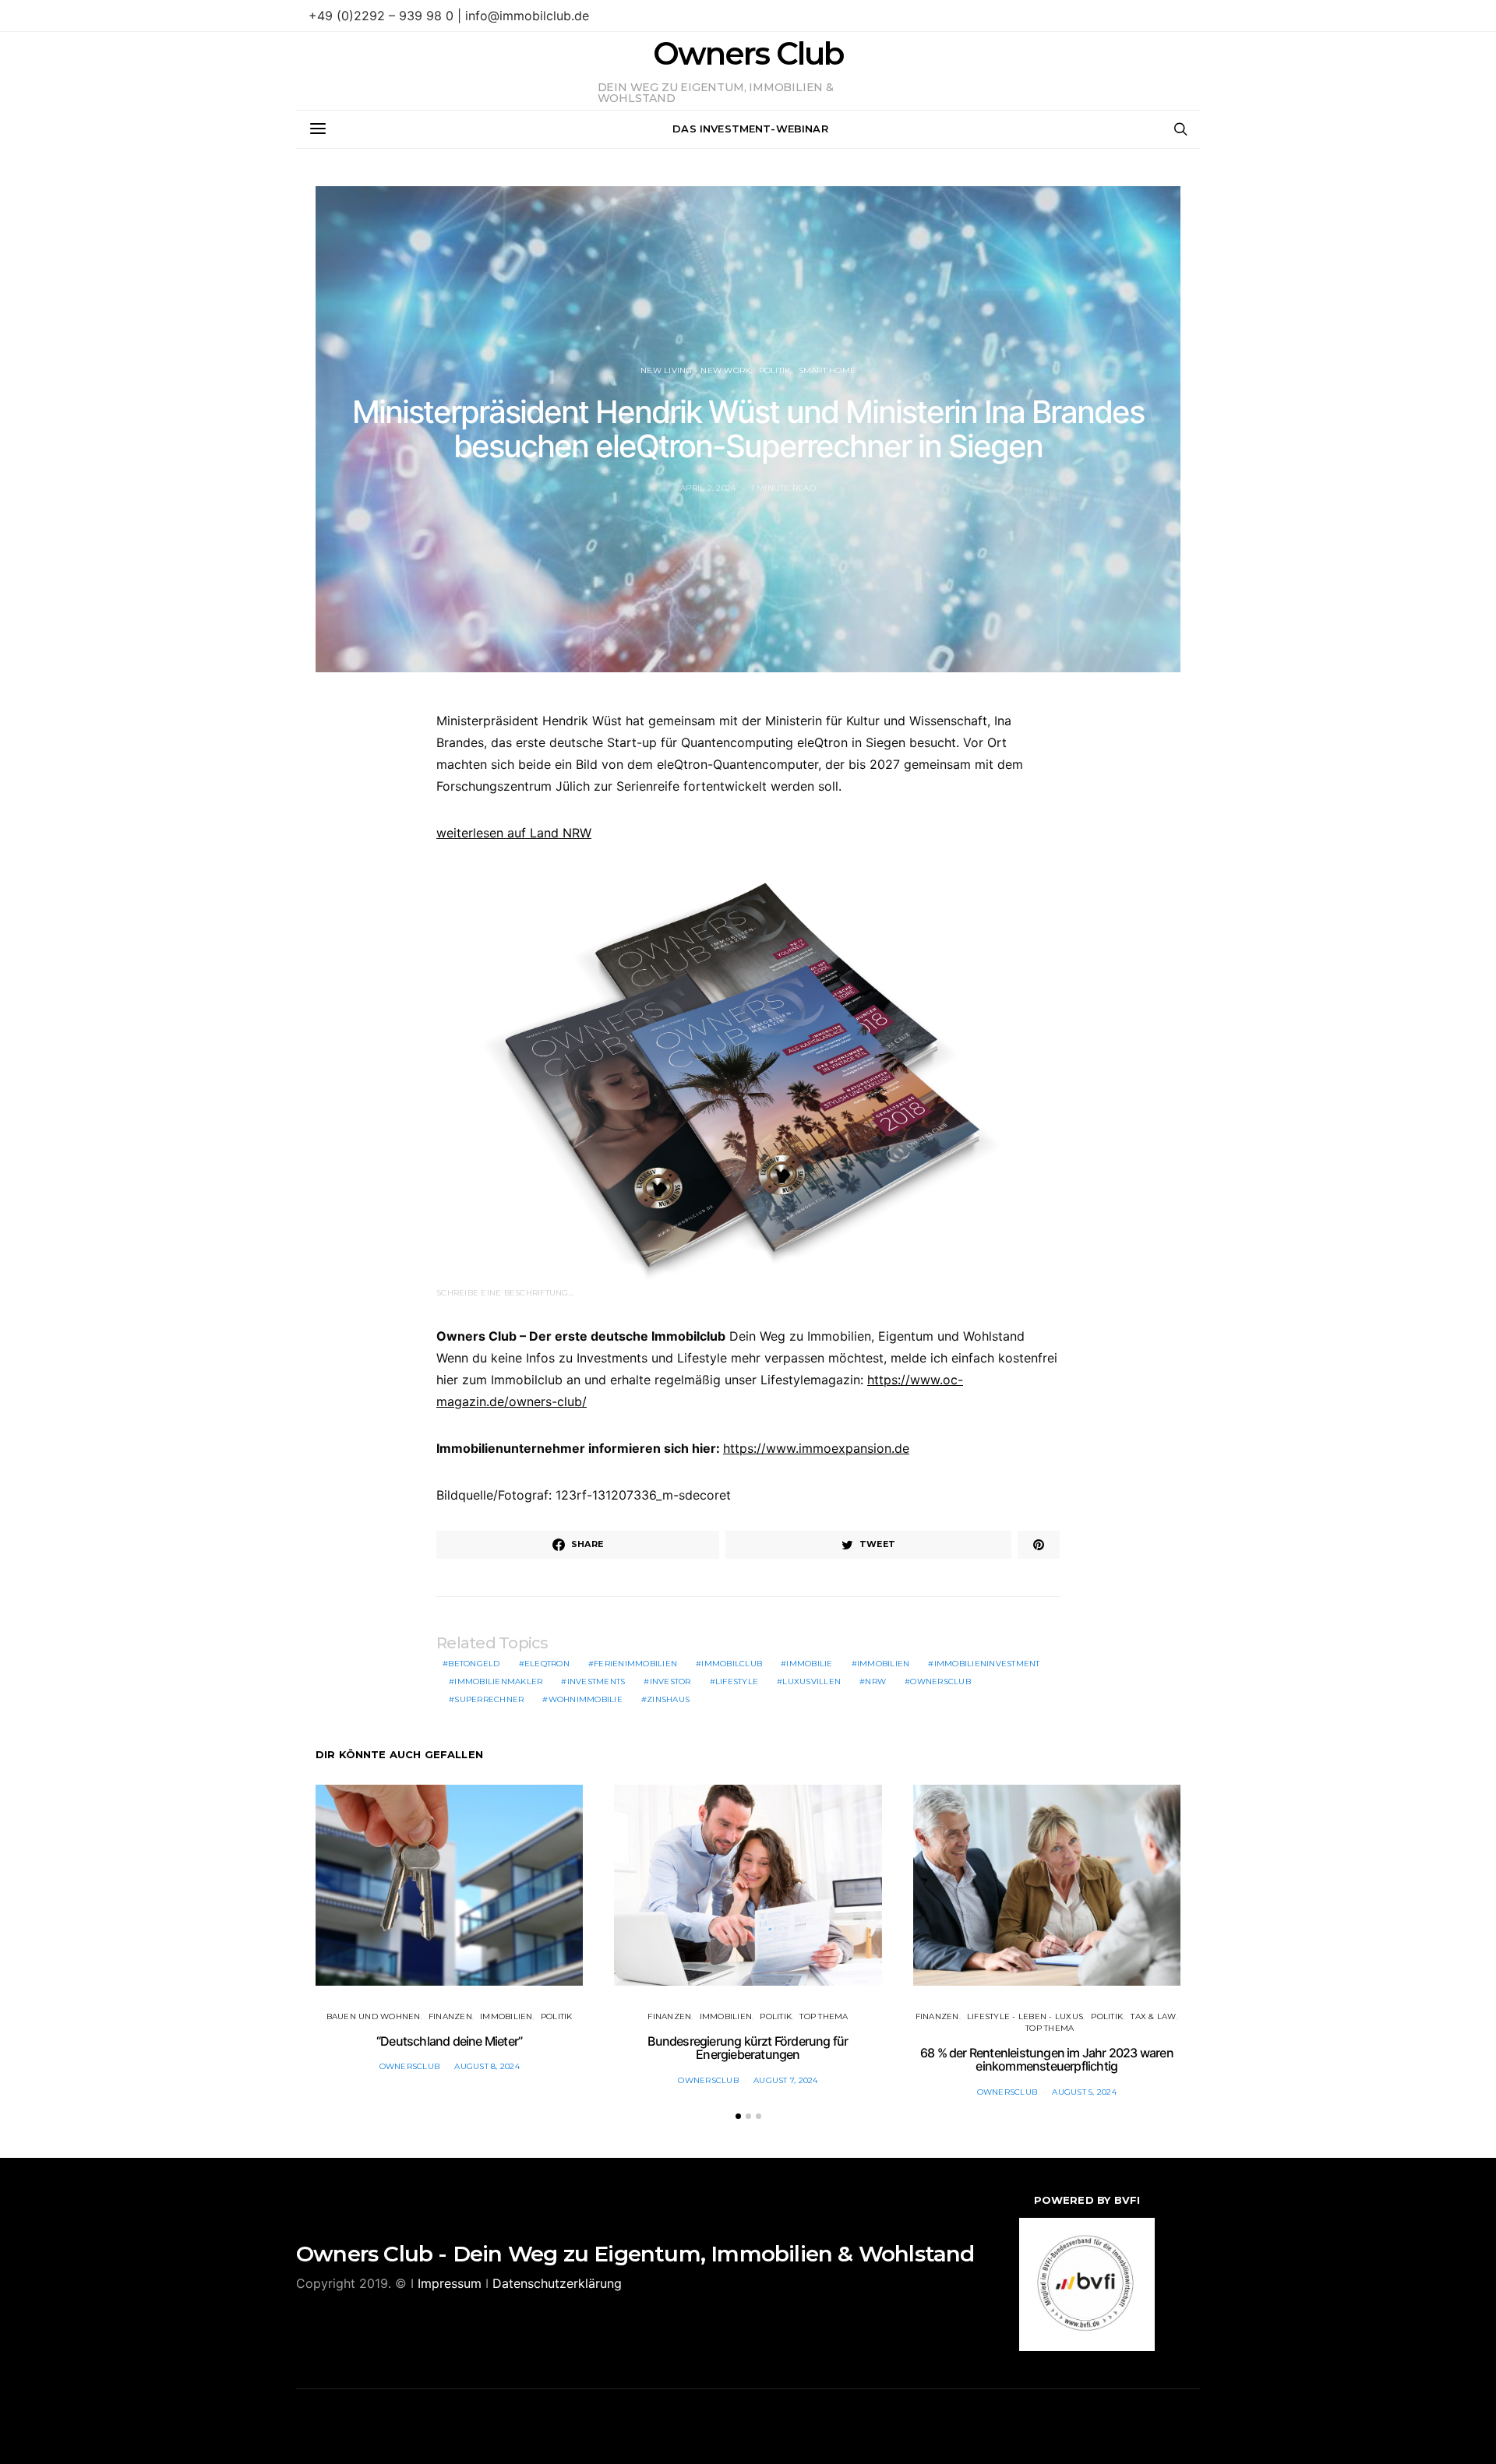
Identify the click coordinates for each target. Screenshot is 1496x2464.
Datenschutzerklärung (557, 2283)
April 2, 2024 (708, 488)
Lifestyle (737, 1681)
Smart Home (827, 370)
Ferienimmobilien (635, 1664)
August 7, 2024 (786, 2080)
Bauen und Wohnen (374, 2016)
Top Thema (824, 2016)
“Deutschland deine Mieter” (449, 2041)
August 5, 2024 (1084, 2092)
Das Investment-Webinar (750, 129)
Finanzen (450, 2016)
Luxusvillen (812, 1681)
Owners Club (748, 54)
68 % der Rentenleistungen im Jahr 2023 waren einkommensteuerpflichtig (1047, 2060)
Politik (775, 370)
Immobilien (884, 1664)
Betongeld (474, 1664)
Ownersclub (940, 1681)
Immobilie (809, 1664)
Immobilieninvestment (987, 1664)
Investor (670, 1681)
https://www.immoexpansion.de (816, 1448)
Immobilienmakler (498, 1681)
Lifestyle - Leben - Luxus (1025, 2016)
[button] (738, 2116)
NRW (875, 1681)
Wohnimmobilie (586, 1699)
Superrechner (489, 1699)
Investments (596, 1681)
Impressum (450, 2283)
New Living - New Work (695, 370)
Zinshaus (668, 1699)
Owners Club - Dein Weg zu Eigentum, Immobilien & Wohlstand (635, 2254)
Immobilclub (732, 1664)
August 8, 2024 (487, 2066)
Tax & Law (1153, 2016)
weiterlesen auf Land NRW (514, 833)
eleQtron (547, 1664)
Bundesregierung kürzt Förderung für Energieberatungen (748, 2048)
